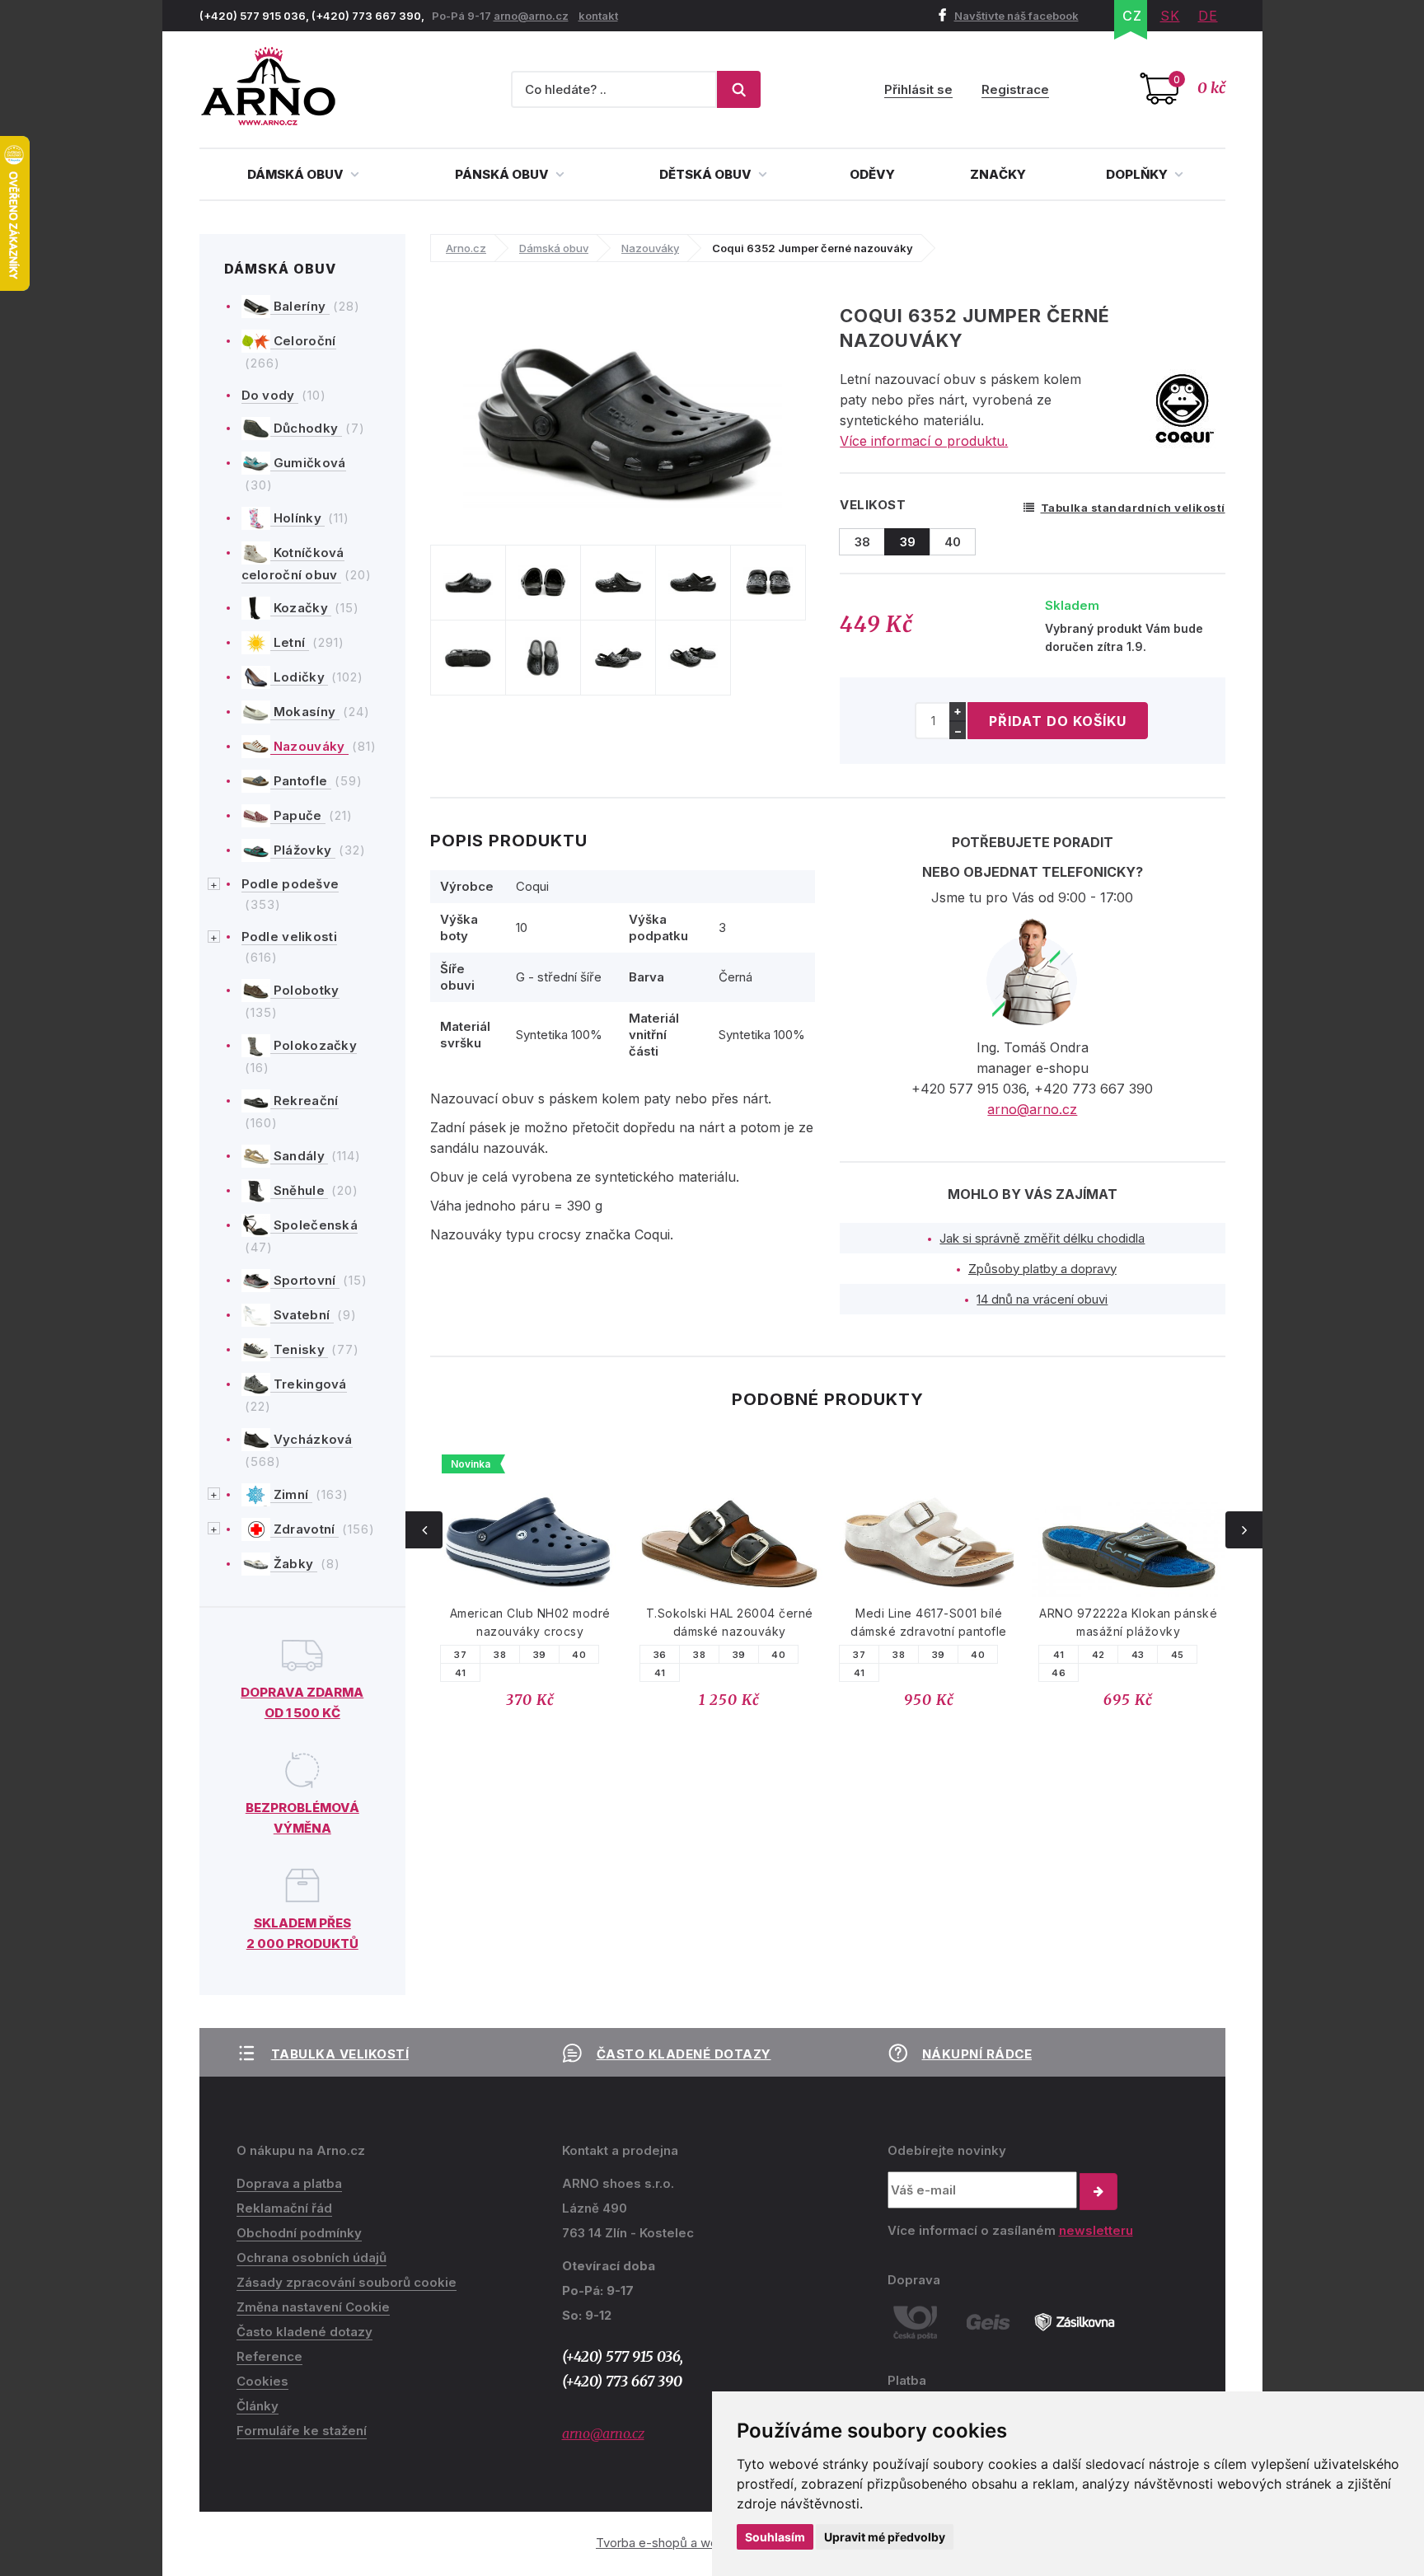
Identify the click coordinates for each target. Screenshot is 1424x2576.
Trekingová (309, 1384)
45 (1178, 1655)
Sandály (300, 1156)
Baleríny (300, 306)
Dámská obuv (297, 174)
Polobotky (305, 990)
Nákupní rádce (977, 2054)
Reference (269, 2356)
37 (460, 1655)
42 (1098, 1655)
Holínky (298, 518)
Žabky (294, 1564)
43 (1138, 1655)
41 (461, 1673)
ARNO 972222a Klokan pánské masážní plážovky (1128, 1622)
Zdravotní (304, 1529)
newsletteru (1096, 2230)
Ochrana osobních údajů (311, 2258)
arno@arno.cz (531, 16)
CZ (1132, 16)
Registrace (1015, 89)
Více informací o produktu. (924, 441)
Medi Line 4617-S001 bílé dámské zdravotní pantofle (929, 1622)
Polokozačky (314, 1045)
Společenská (314, 1225)
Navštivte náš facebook (1016, 16)
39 (540, 1655)
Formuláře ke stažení (302, 2431)
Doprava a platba (289, 2183)
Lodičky (300, 677)
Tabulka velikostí (340, 2054)
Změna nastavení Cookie (313, 2307)
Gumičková (308, 463)
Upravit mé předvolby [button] (885, 2537)
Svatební (302, 1315)
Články (258, 2406)
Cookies (262, 2381)
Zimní (291, 1494)
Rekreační (304, 1101)
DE (1208, 16)
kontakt (598, 16)
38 (500, 1655)
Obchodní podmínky (299, 2233)
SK (1170, 16)
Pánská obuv (503, 174)
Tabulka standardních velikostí (1133, 508)
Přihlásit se (918, 89)
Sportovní (305, 1280)
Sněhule (300, 1190)
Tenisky (300, 1349)
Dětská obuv (707, 174)
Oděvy (872, 174)
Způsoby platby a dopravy (1042, 1269)
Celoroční (303, 341)
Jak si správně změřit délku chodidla (1042, 1238)
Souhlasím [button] (775, 2537)
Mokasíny (305, 712)
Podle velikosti (290, 937)
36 (660, 1655)
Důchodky (306, 428)
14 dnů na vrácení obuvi (1042, 1299)
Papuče (298, 815)
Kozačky (301, 608)
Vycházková (311, 1439)
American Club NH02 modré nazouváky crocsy (530, 1622)
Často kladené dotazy (684, 2054)
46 (1059, 1673)
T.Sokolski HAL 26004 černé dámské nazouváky (730, 1622)
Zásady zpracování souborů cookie (347, 2282)
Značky (998, 174)
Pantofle (301, 781)
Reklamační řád (284, 2208)
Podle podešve (290, 884)
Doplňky (1138, 174)
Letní (290, 642)
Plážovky (303, 850)
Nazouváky (309, 746)
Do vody (270, 395)
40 (579, 1655)
